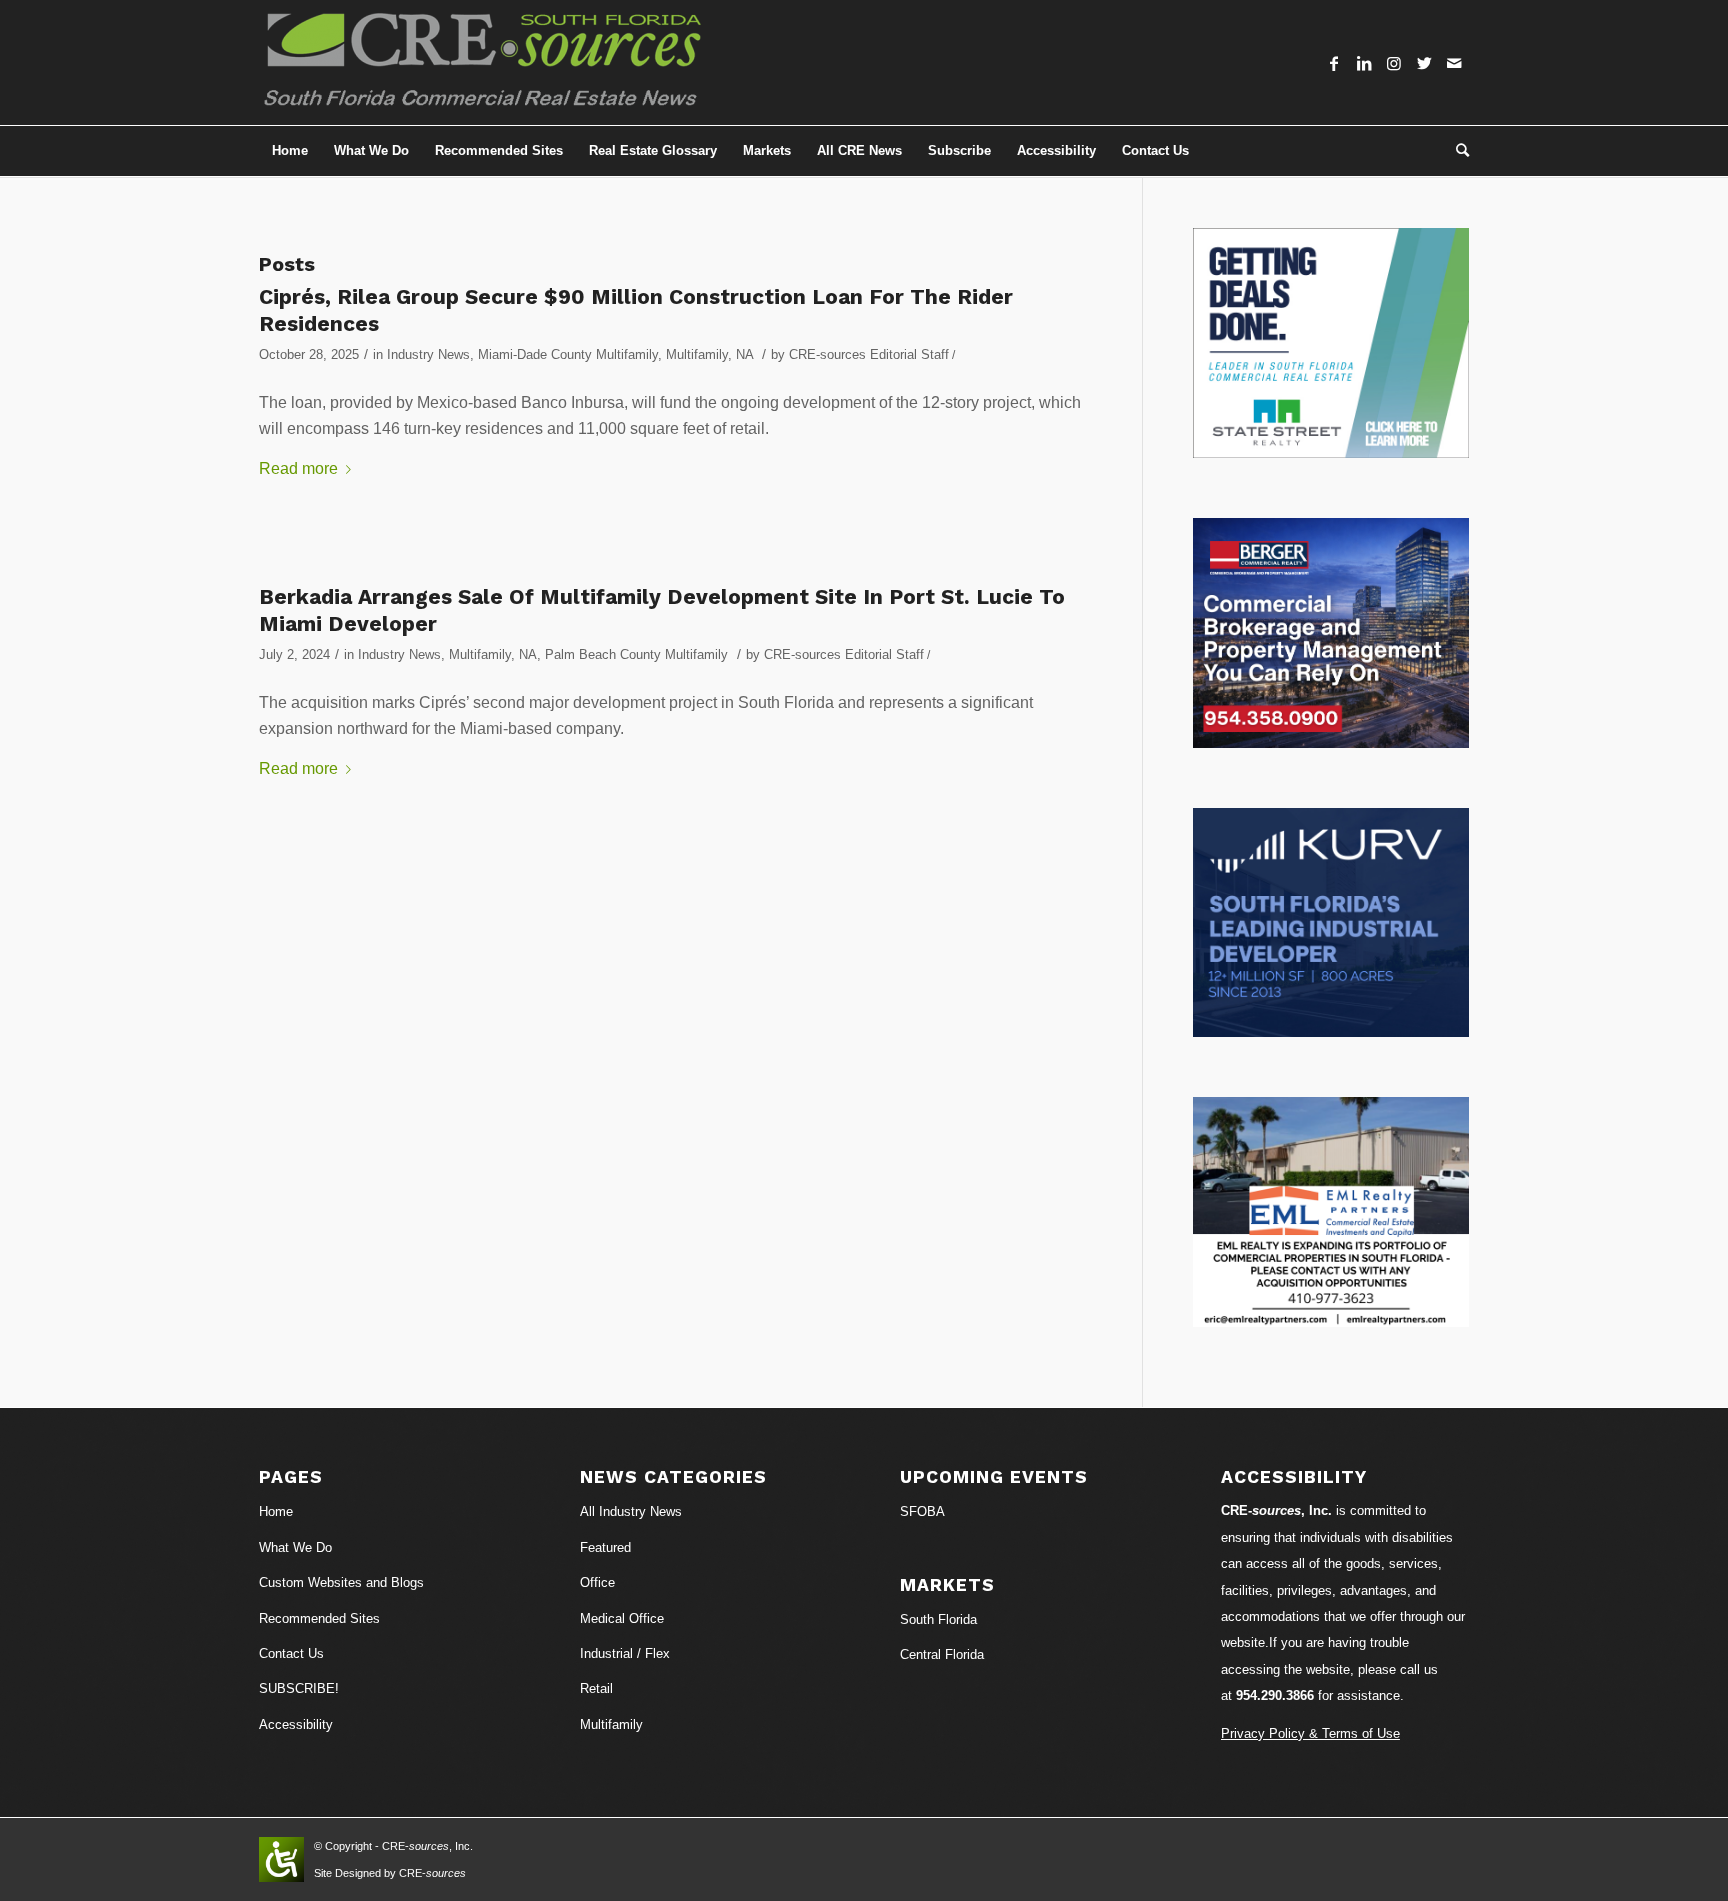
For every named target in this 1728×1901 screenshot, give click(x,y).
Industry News (428, 354)
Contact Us (291, 1653)
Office (597, 1582)
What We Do (295, 1547)
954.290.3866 (1275, 1695)
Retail (596, 1688)
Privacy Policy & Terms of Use (1310, 1733)
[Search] (1456, 151)
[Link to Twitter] (1424, 63)
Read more (298, 468)
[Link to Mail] (1454, 63)
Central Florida (942, 1654)
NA (744, 354)
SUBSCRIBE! (299, 1688)
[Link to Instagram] (1394, 63)
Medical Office (622, 1618)
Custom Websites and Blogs (341, 1582)
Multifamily (697, 354)
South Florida (938, 1619)
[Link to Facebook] (1334, 63)
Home (276, 1511)
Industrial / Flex (625, 1653)
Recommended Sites (319, 1618)
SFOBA (922, 1511)
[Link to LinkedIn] (1364, 63)
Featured (605, 1547)
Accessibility (296, 1724)
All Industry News (631, 1511)
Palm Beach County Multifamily (636, 654)
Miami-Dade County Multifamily (568, 354)
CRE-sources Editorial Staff (869, 354)
